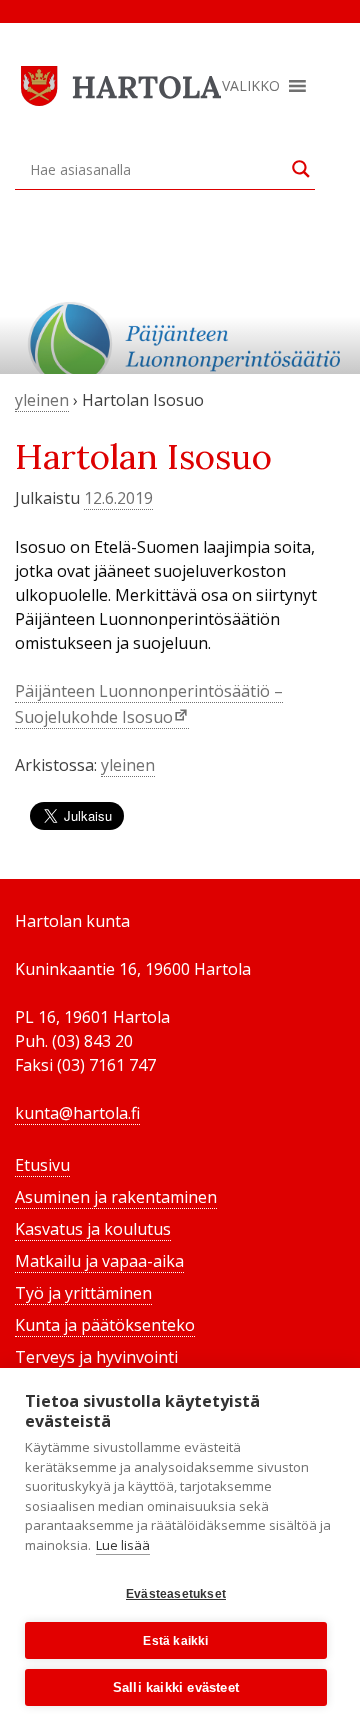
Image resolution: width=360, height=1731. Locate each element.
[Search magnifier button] (301, 169)
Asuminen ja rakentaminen (116, 1197)
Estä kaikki (175, 1641)
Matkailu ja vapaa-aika (99, 1261)
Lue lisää (123, 1545)
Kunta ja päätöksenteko (105, 1325)
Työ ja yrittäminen (83, 1293)
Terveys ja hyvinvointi (96, 1357)
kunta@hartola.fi (77, 1113)
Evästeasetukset (176, 1594)
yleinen (42, 400)
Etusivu (42, 1165)
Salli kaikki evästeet (176, 1687)
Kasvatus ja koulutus (93, 1229)
